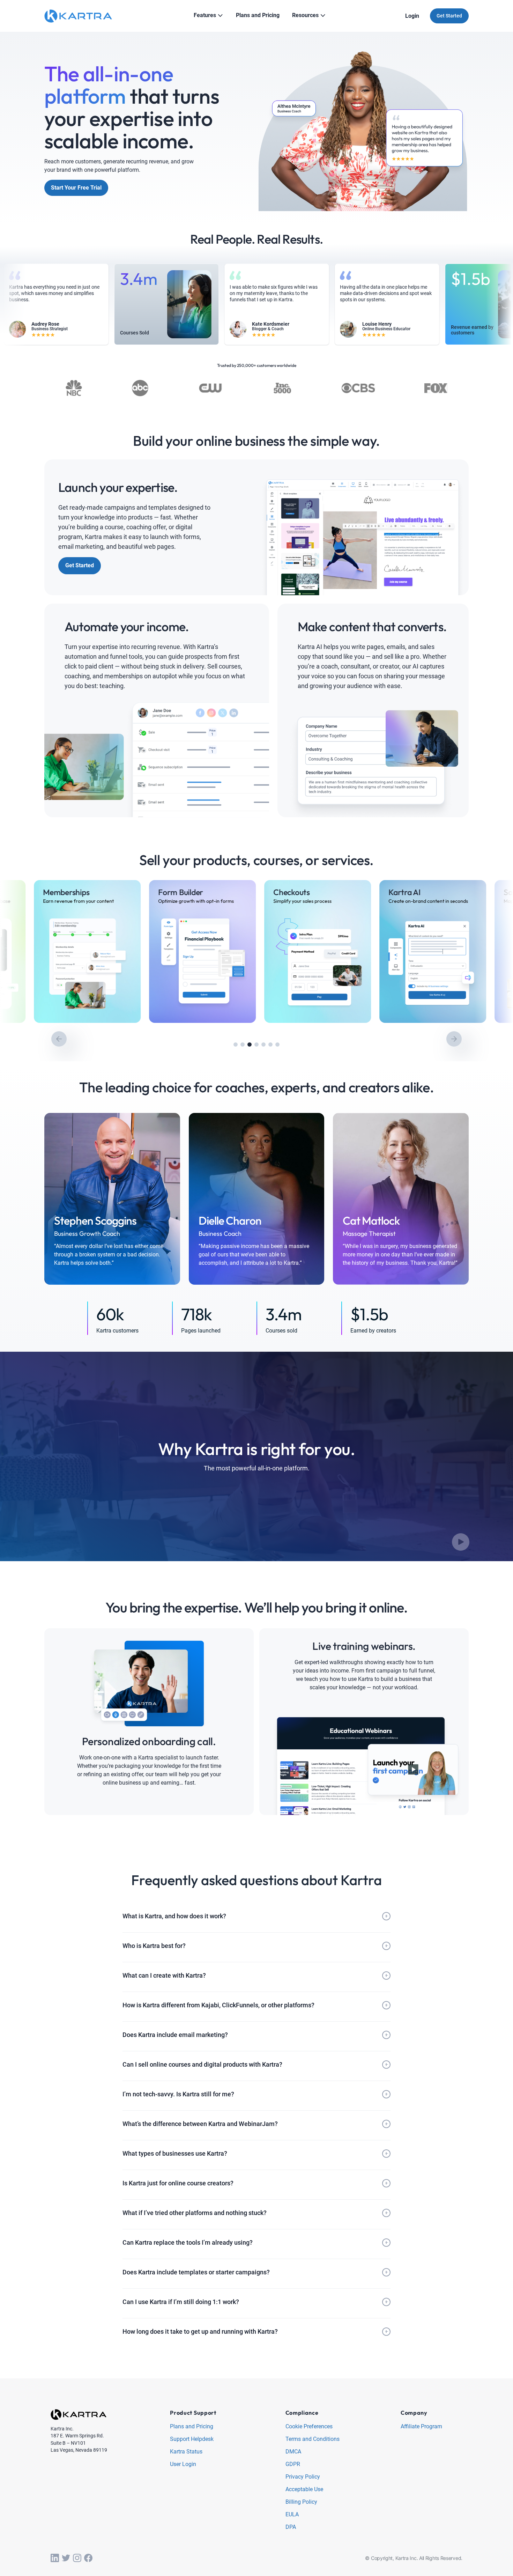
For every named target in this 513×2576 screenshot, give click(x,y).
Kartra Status (186, 2452)
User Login (183, 2464)
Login (412, 16)
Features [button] (205, 15)
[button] (236, 1045)
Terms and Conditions (313, 2439)
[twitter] (66, 2558)
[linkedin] (55, 2558)
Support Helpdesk (192, 2439)
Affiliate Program (421, 2427)
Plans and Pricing (192, 2427)
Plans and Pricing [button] (258, 15)
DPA (291, 2527)
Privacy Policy (303, 2477)
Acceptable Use (304, 2490)
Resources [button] (305, 15)
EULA (292, 2515)
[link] (53, 951)
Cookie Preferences (309, 2427)
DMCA (293, 2452)
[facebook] (88, 2558)
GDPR (293, 2464)
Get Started (449, 16)
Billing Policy (301, 2502)
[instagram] (77, 2558)
